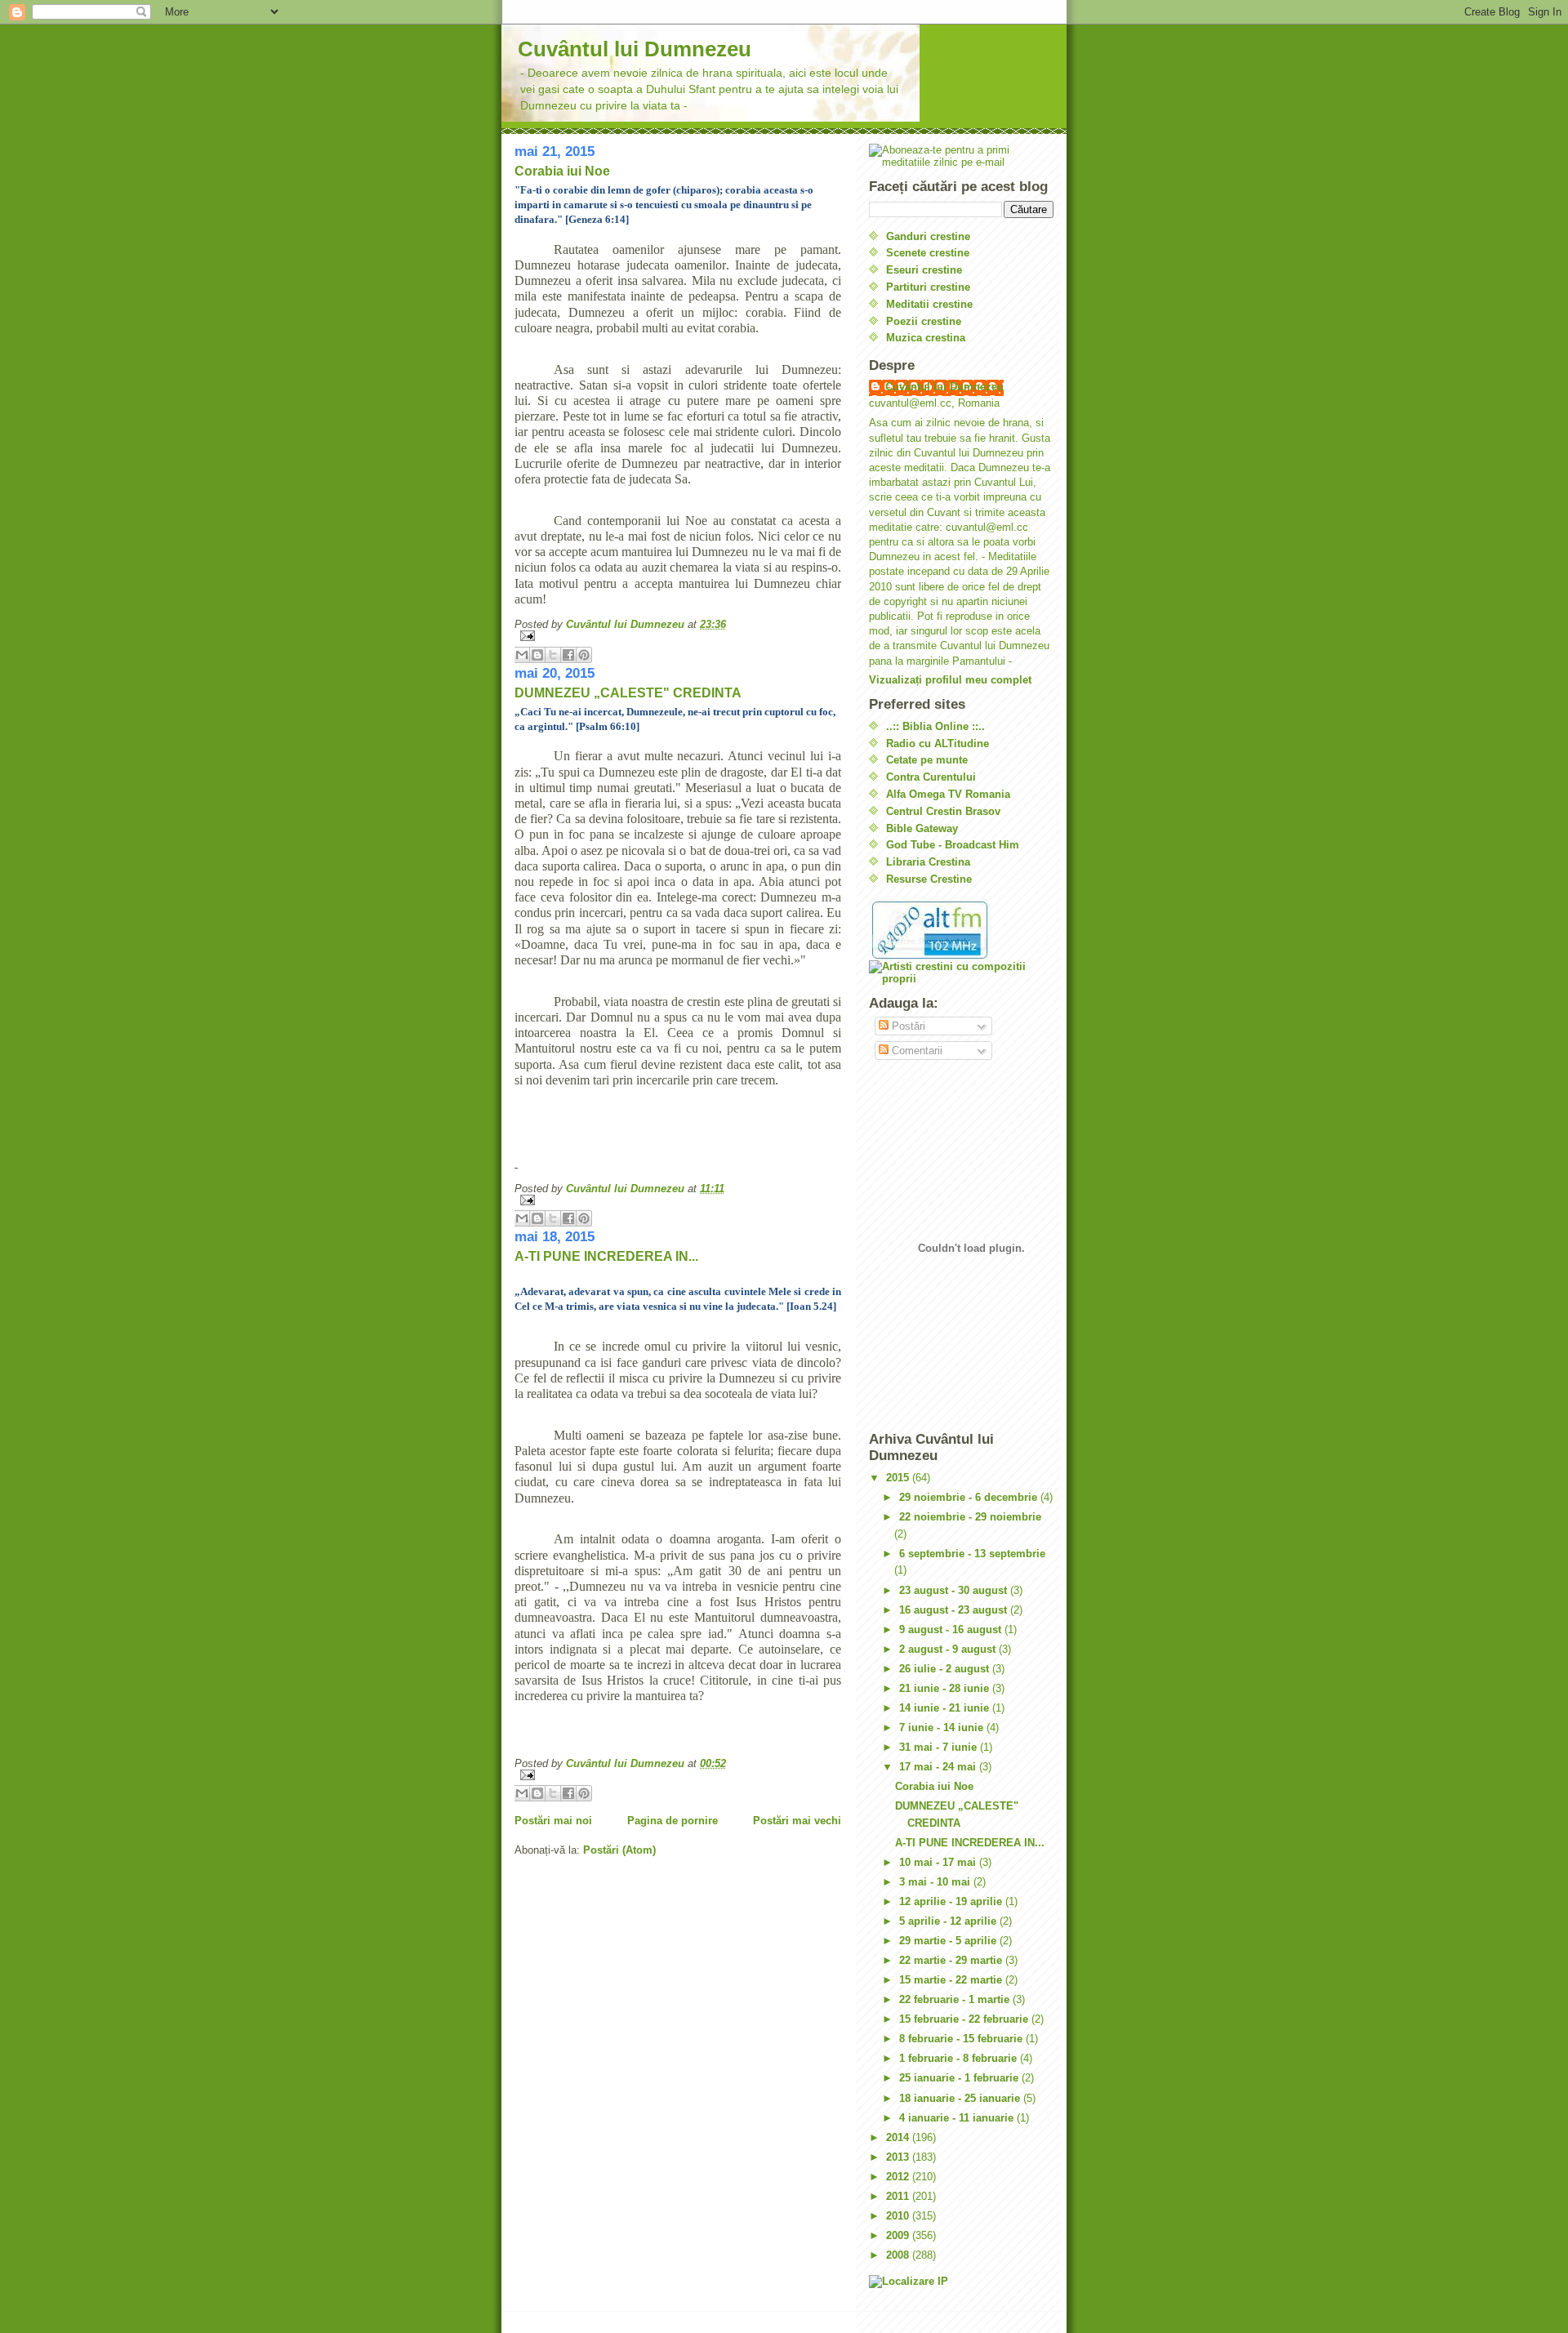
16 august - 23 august (955, 1610)
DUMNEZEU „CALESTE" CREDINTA (628, 693)
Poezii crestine (924, 321)
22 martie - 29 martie (952, 1960)
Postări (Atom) (619, 1850)
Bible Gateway (922, 828)
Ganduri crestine (928, 236)
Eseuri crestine (924, 270)
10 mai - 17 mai (939, 1862)
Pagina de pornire (673, 1821)
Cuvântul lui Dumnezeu (635, 49)
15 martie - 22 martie (952, 1980)
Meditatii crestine (929, 304)
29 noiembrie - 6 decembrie (970, 1497)
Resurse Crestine (929, 879)
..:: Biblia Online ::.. (935, 726)
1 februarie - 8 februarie (960, 2058)
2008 (899, 2255)
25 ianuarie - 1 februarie (960, 2078)
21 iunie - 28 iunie (946, 1688)
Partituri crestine (928, 287)
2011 (899, 2196)
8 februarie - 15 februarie (962, 2039)
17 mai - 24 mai (939, 1767)
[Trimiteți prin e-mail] (522, 655)
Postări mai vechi (797, 1821)
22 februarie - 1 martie (956, 1999)
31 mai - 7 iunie (940, 1747)
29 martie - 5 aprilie (949, 1941)
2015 (899, 1478)
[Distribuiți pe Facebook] (568, 655)
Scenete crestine (928, 253)
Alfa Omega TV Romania (948, 794)
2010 (899, 2216)
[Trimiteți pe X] (553, 655)
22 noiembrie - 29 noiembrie (970, 1517)
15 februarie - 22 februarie (965, 2019)
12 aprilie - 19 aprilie (952, 1901)
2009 (899, 2235)
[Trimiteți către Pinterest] (584, 655)
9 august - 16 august (952, 1630)
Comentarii (915, 1051)
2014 (899, 2137)
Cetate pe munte (927, 760)
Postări (907, 1026)
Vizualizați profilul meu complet (950, 680)
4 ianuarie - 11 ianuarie (958, 2118)
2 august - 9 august (949, 1649)
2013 (899, 2157)
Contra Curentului (931, 777)
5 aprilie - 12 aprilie (949, 1921)
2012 (899, 2177)
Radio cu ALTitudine (938, 744)
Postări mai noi (553, 1821)
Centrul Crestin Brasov (943, 811)
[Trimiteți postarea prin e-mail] (678, 636)
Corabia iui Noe (562, 171)
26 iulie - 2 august (946, 1669)
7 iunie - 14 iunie (943, 1727)
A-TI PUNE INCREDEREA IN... (606, 1256)
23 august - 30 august (955, 1590)
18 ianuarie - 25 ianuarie (961, 2098)
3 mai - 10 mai (936, 1882)
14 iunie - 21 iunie (946, 1708)
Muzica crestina (926, 338)
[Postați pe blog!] (537, 655)
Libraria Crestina (928, 862)
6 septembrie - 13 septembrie (972, 1554)
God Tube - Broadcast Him (953, 845)
